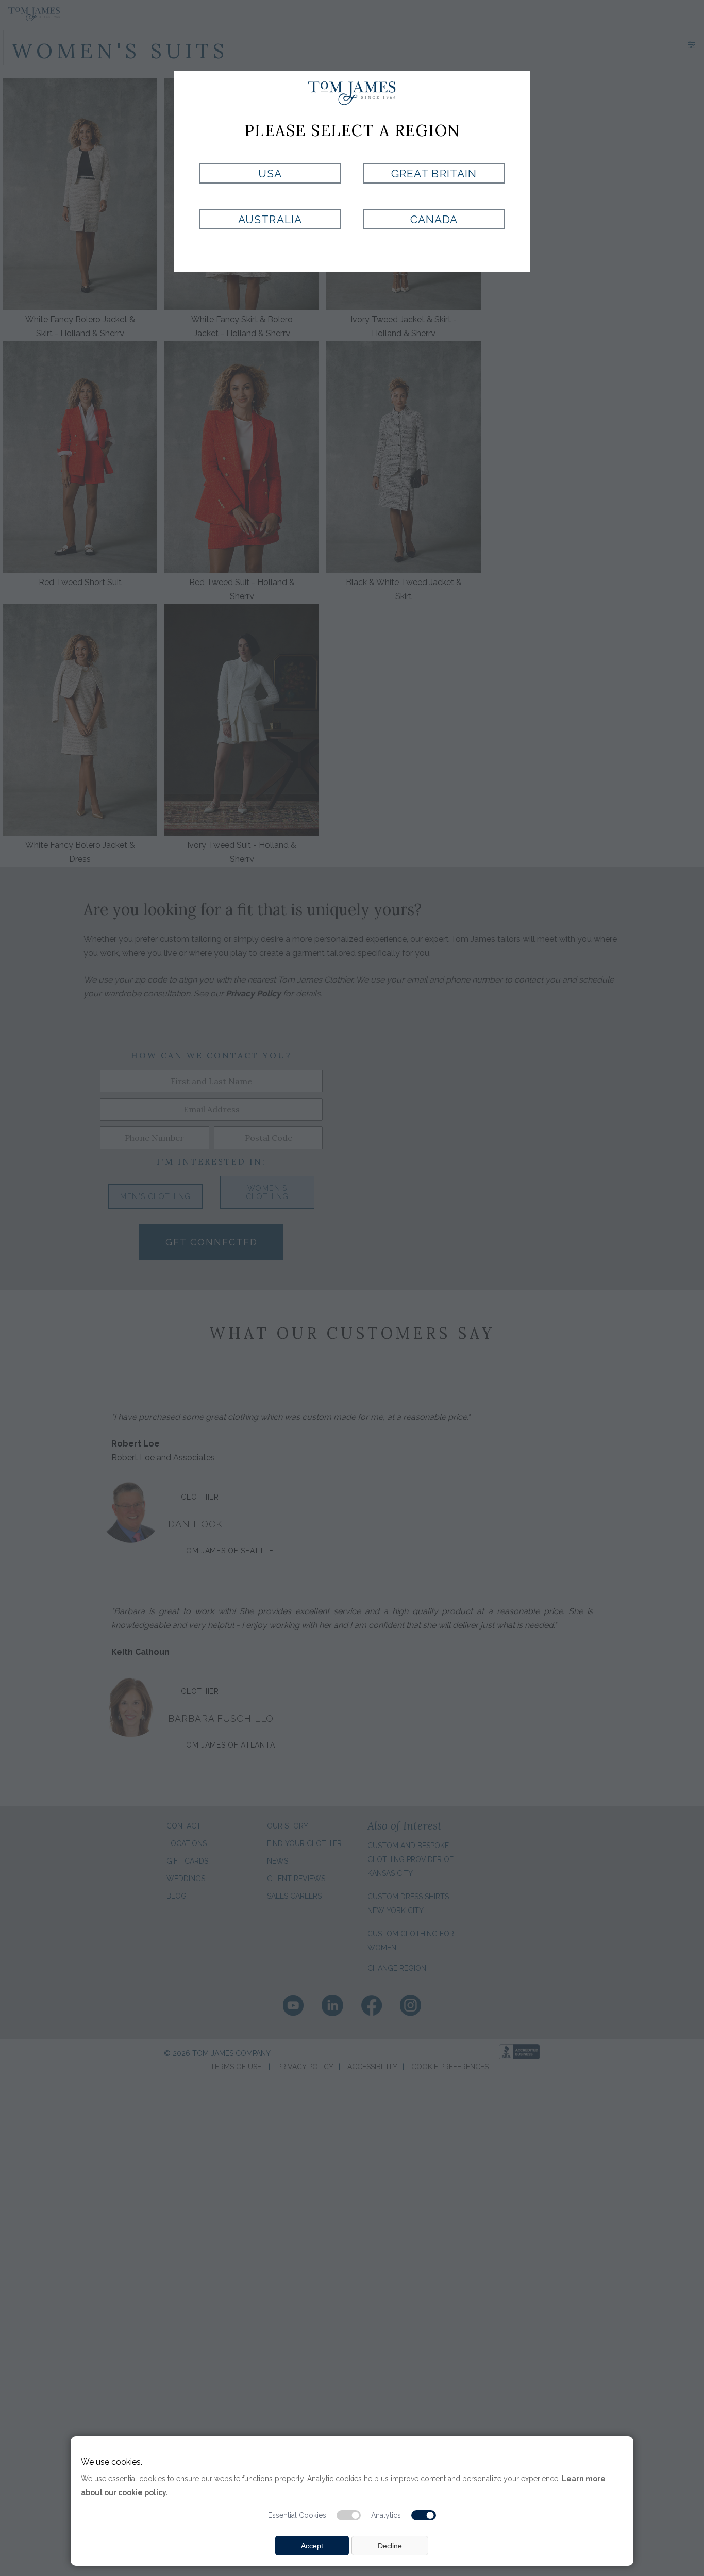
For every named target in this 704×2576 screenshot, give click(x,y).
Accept (312, 2546)
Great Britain (434, 173)
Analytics (386, 2515)
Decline (390, 2546)
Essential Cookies (297, 2515)
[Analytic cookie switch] (424, 2515)
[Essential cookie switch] (349, 2515)
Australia (270, 219)
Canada (434, 219)
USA (270, 173)
